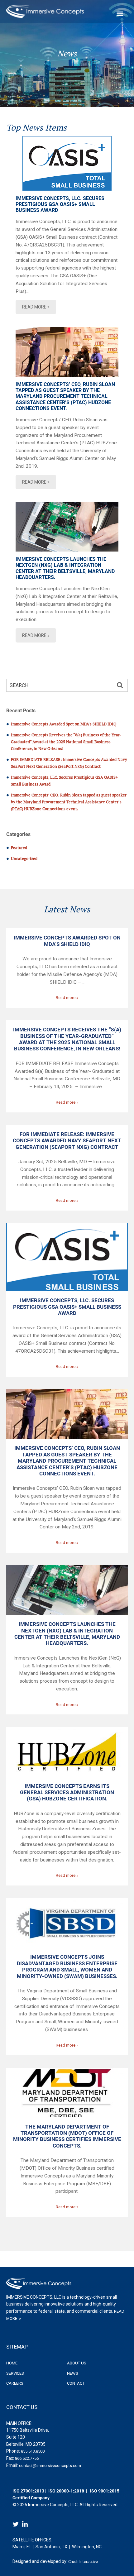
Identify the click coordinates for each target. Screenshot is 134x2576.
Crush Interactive (83, 2562)
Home (12, 2363)
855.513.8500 (33, 2451)
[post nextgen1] (67, 527)
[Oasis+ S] (67, 163)
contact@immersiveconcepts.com (50, 2466)
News (73, 2373)
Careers (15, 2383)
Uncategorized (24, 858)
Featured (19, 848)
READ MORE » (36, 307)
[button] (120, 686)
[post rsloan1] (67, 352)
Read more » (67, 998)
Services (15, 2373)
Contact (76, 2383)
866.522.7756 (27, 2458)
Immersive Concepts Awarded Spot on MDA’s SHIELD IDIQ (64, 724)
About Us (77, 2363)
